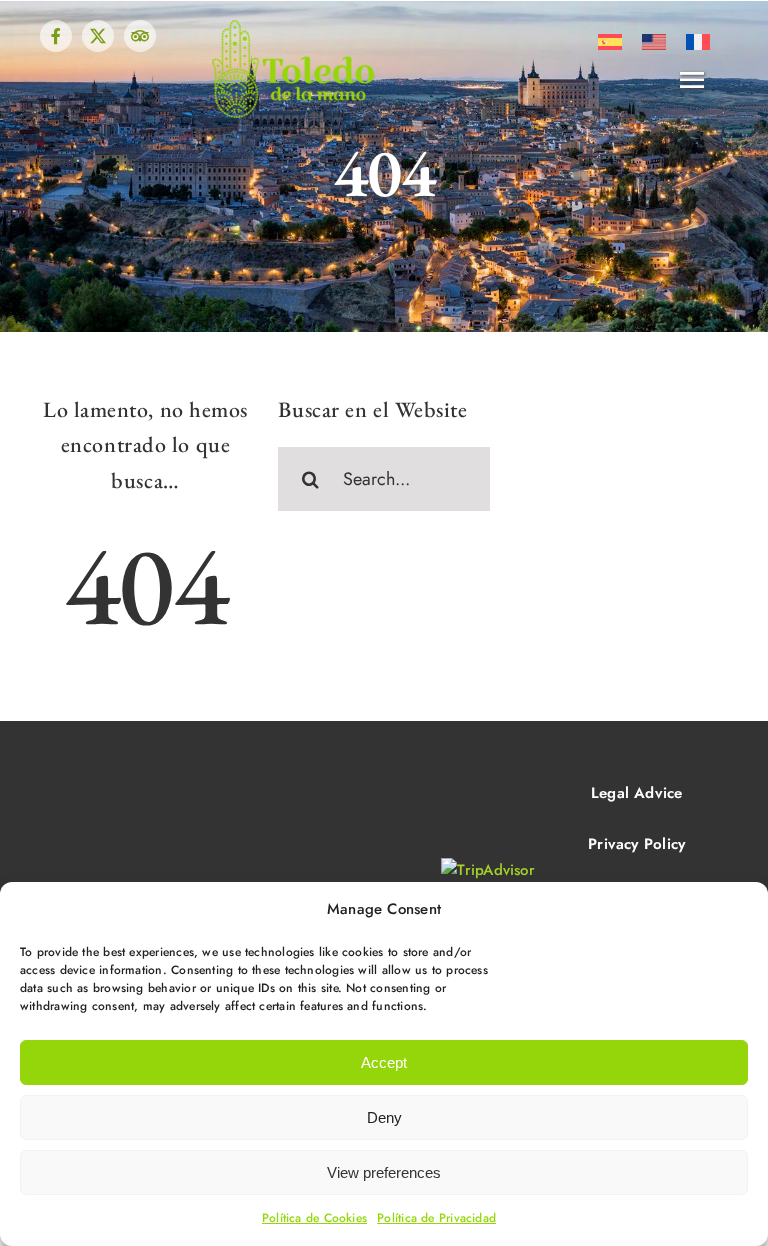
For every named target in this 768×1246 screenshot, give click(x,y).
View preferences (384, 1172)
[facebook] (56, 36)
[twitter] (98, 36)
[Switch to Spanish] (610, 42)
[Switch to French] (698, 42)
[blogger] (140, 36)
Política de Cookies (314, 1218)
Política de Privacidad (436, 1218)
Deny (384, 1117)
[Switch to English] (654, 42)
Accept (384, 1062)
